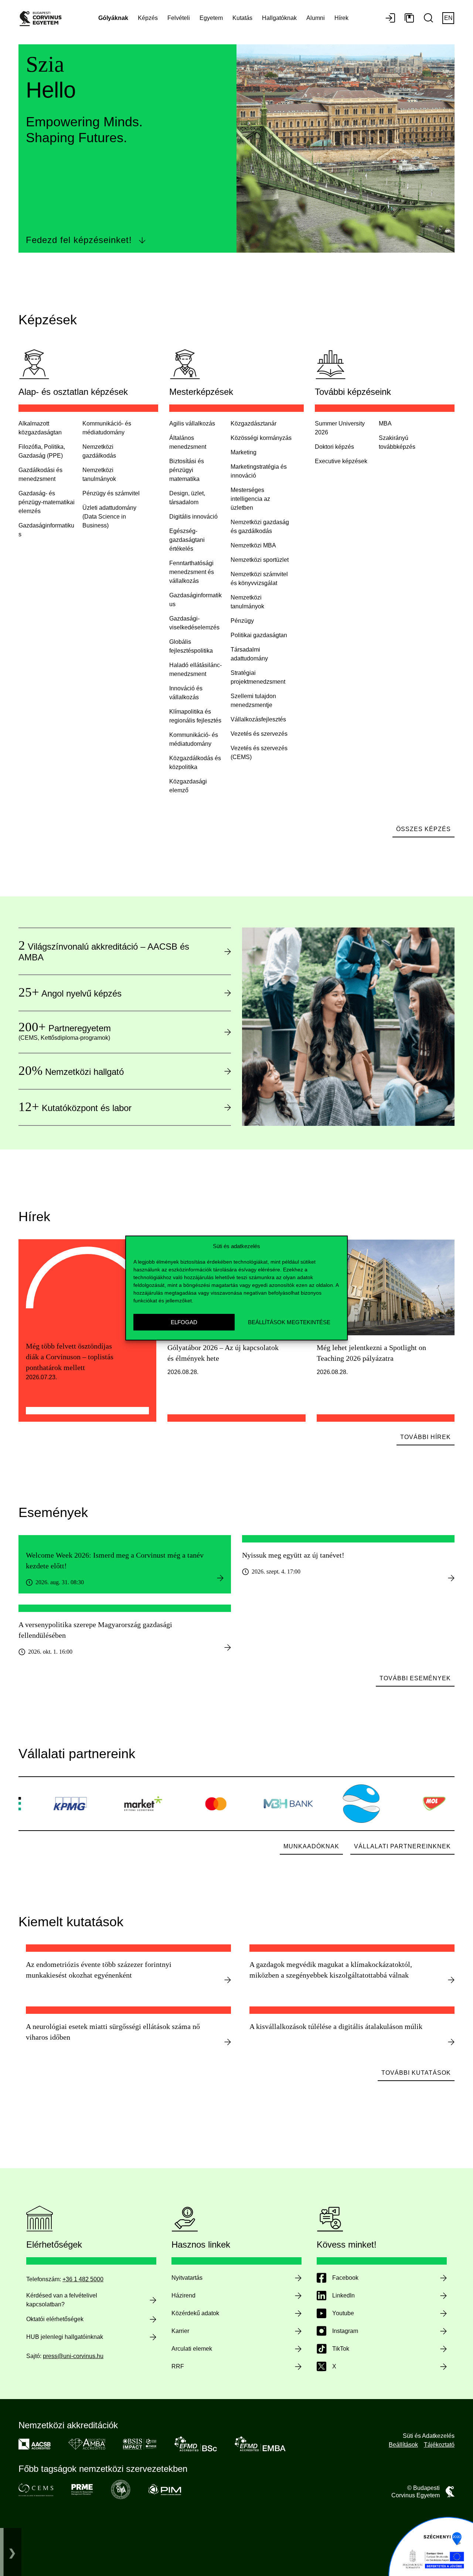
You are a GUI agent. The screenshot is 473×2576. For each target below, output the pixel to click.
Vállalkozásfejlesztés (258, 719)
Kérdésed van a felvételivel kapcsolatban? (62, 2300)
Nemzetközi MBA (253, 545)
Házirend (183, 2295)
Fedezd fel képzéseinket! (79, 240)
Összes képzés (423, 829)
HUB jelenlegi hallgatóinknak (65, 2337)
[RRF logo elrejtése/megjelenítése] (12, 2552)
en (448, 18)
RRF (178, 2366)
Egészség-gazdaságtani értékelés (187, 540)
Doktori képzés (334, 447)
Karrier (180, 2331)
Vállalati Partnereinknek (402, 1846)
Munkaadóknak (311, 1846)
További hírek (426, 1437)
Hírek (341, 18)
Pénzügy (242, 621)
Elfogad (184, 1322)
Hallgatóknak (279, 18)
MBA (385, 423)
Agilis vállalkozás (192, 423)
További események (415, 1678)
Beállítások (403, 2445)
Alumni (316, 18)
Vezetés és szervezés (259, 734)
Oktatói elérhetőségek (55, 2319)
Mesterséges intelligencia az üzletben (250, 499)
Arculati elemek (192, 2349)
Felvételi (179, 18)
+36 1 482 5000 (83, 2279)
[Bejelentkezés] (390, 18)
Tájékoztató (439, 2445)
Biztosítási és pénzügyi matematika (187, 470)
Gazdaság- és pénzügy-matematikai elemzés (47, 502)
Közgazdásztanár (253, 423)
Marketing (244, 452)
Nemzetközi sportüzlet (260, 560)
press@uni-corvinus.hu (73, 2356)
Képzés (148, 18)
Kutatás (242, 18)
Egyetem (211, 18)
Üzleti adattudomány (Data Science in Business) (109, 517)
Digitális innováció (193, 517)
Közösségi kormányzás (261, 438)
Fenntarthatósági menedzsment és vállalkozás (192, 572)
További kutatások (416, 2073)
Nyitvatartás (187, 2278)
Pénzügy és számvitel (111, 493)
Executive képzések (341, 461)
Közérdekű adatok (195, 2313)
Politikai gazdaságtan (259, 635)
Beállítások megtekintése (289, 1322)
